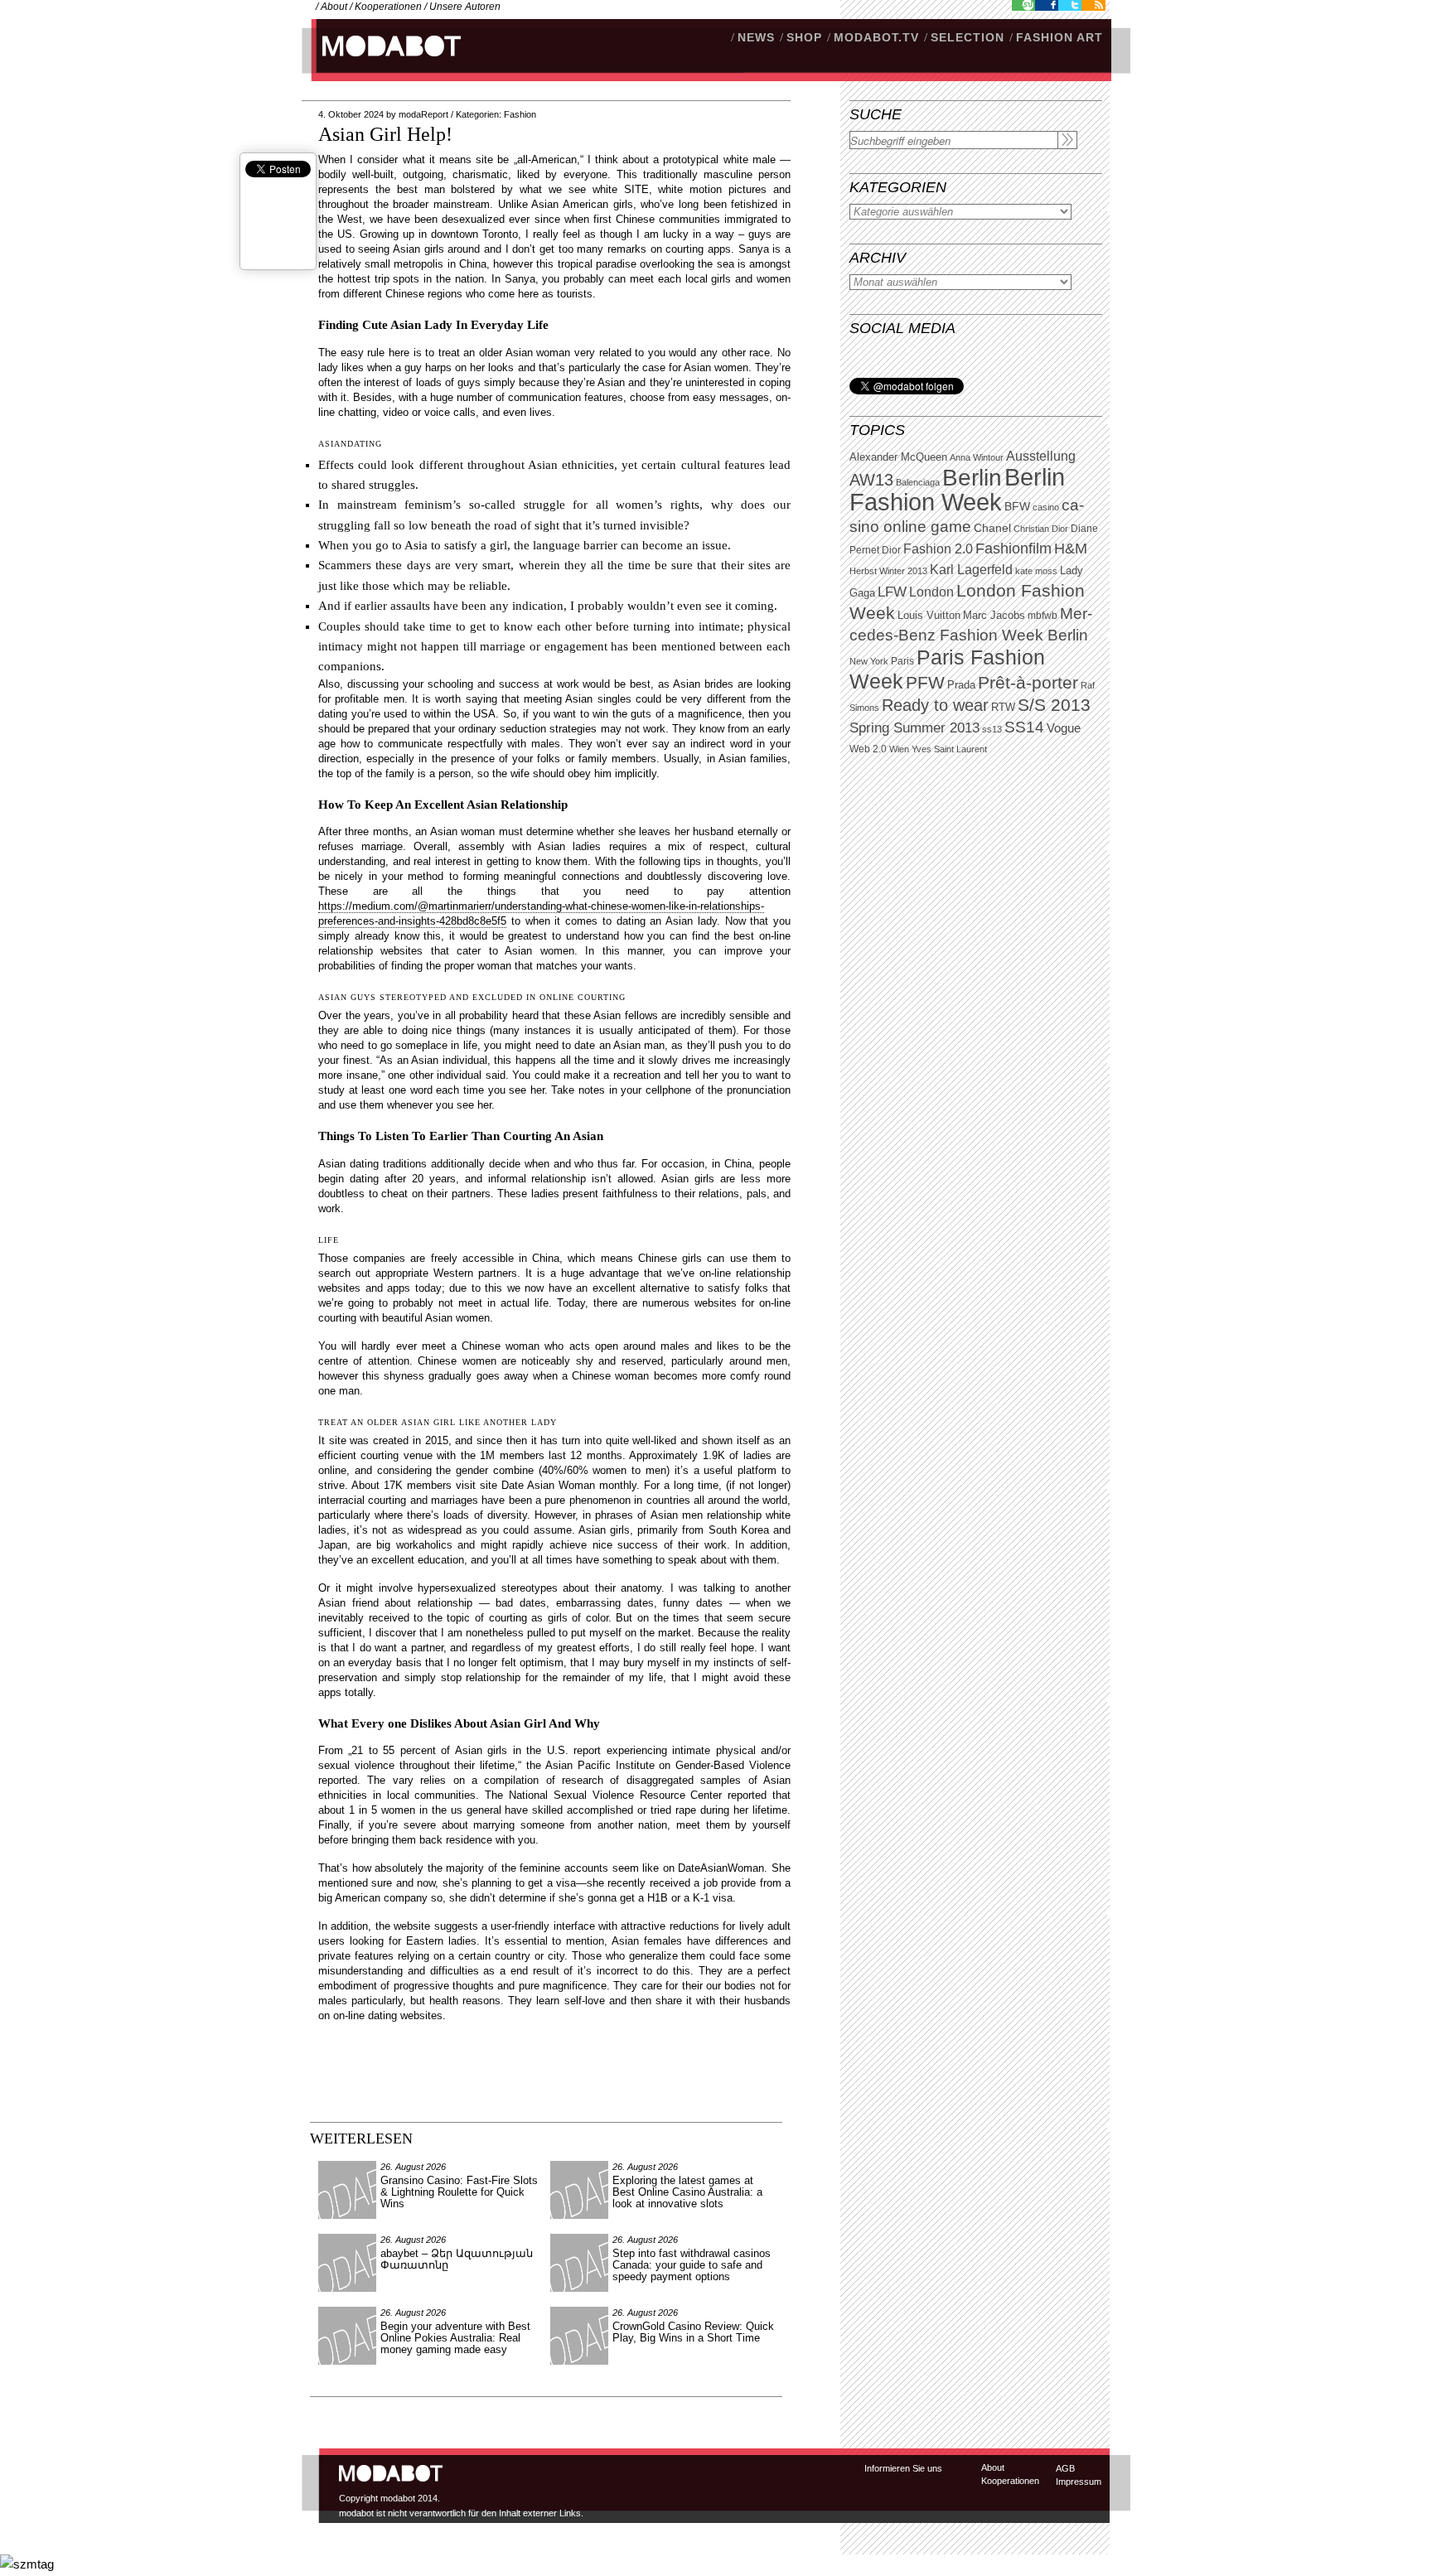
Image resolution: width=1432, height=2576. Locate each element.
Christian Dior (1041, 529)
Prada (961, 685)
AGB (1065, 2468)
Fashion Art (1059, 37)
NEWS (756, 37)
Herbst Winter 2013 (888, 571)
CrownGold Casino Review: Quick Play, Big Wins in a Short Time (693, 2332)
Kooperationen (388, 7)
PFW (925, 682)
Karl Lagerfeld (971, 570)
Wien (899, 749)
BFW (1017, 506)
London (931, 592)
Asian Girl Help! (385, 134)
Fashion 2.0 (938, 549)
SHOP (804, 37)
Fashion (520, 114)
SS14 (1024, 727)
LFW (892, 592)
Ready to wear (935, 705)
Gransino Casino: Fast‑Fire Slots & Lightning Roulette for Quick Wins (459, 2192)
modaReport (423, 114)
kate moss (1036, 571)
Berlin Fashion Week (957, 489)
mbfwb (1043, 616)
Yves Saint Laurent (949, 749)
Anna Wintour (977, 457)
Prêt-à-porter (1028, 682)
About (334, 7)
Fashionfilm (1014, 549)
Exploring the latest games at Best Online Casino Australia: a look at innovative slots (687, 2192)
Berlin (972, 478)
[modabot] (382, 63)
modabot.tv (876, 37)
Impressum (1079, 2482)
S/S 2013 (1054, 705)
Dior (891, 550)
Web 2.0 (868, 749)
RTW (1003, 707)
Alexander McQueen (898, 457)
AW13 (871, 480)
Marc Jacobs (994, 615)
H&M (1071, 548)
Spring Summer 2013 (914, 728)
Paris (902, 661)
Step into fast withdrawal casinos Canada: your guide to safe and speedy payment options (692, 2265)
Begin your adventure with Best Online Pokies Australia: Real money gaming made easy (455, 2338)
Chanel (992, 528)
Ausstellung (1041, 456)
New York (869, 661)
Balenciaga (918, 482)
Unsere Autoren (465, 7)
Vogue (1064, 728)
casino (1046, 507)
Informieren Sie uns (903, 2468)
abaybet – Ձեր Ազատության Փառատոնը (457, 2259)
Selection (968, 37)
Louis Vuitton (929, 616)
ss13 (992, 729)
